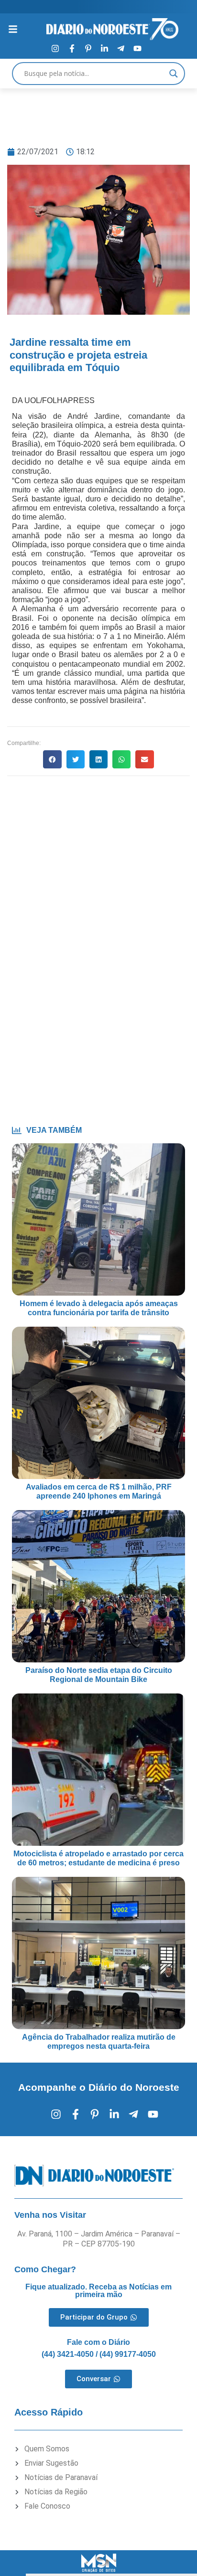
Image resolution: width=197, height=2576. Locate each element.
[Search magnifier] (174, 74)
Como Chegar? (45, 2269)
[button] (52, 759)
